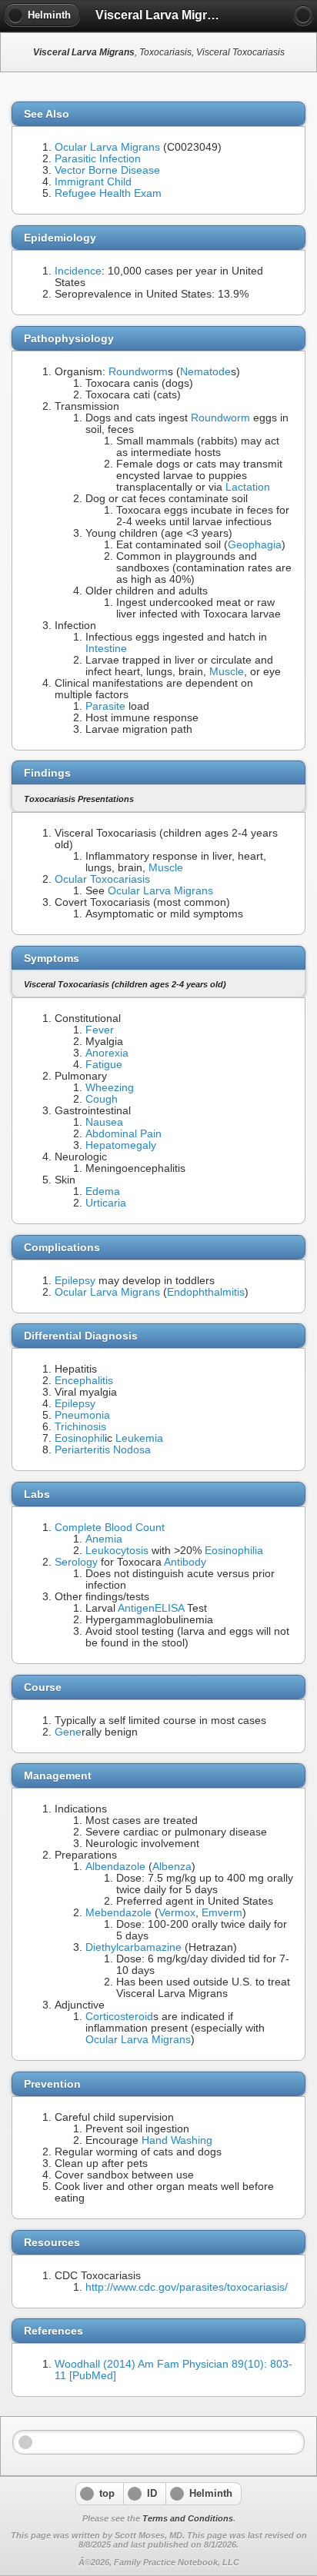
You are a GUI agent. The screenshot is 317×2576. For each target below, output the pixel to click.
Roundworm (138, 372)
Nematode (205, 372)
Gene (68, 1732)
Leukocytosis (117, 1551)
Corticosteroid (119, 2017)
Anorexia (107, 1053)
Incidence (78, 271)
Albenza (172, 1867)
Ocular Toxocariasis (102, 879)
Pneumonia (82, 1415)
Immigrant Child (93, 182)
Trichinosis (80, 1427)
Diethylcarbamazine (133, 1947)
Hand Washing (177, 2140)
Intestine (106, 649)
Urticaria (106, 1203)
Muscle (227, 672)
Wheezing (110, 1088)
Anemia (104, 1539)
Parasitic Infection (98, 159)
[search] (303, 15)
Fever (100, 1030)
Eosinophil (80, 1438)
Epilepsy (75, 1281)
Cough (102, 1099)
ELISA (169, 1608)
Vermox (177, 1913)
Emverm (222, 1913)
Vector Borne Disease (107, 170)
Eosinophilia (234, 1551)
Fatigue (104, 1065)
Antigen (136, 1608)
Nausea (104, 1122)
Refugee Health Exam (108, 193)
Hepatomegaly (121, 1145)
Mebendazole (118, 1913)
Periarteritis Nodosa (103, 1450)
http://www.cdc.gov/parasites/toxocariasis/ (187, 2287)
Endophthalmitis (206, 1292)
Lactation (248, 487)
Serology (76, 1562)
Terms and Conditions (188, 2518)
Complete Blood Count (110, 1528)
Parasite (105, 706)
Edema (103, 1191)
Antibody (185, 1562)
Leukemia (139, 1438)
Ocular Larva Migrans (107, 147)
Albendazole (115, 1867)
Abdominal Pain (123, 1134)
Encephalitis (84, 1381)
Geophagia (255, 545)
